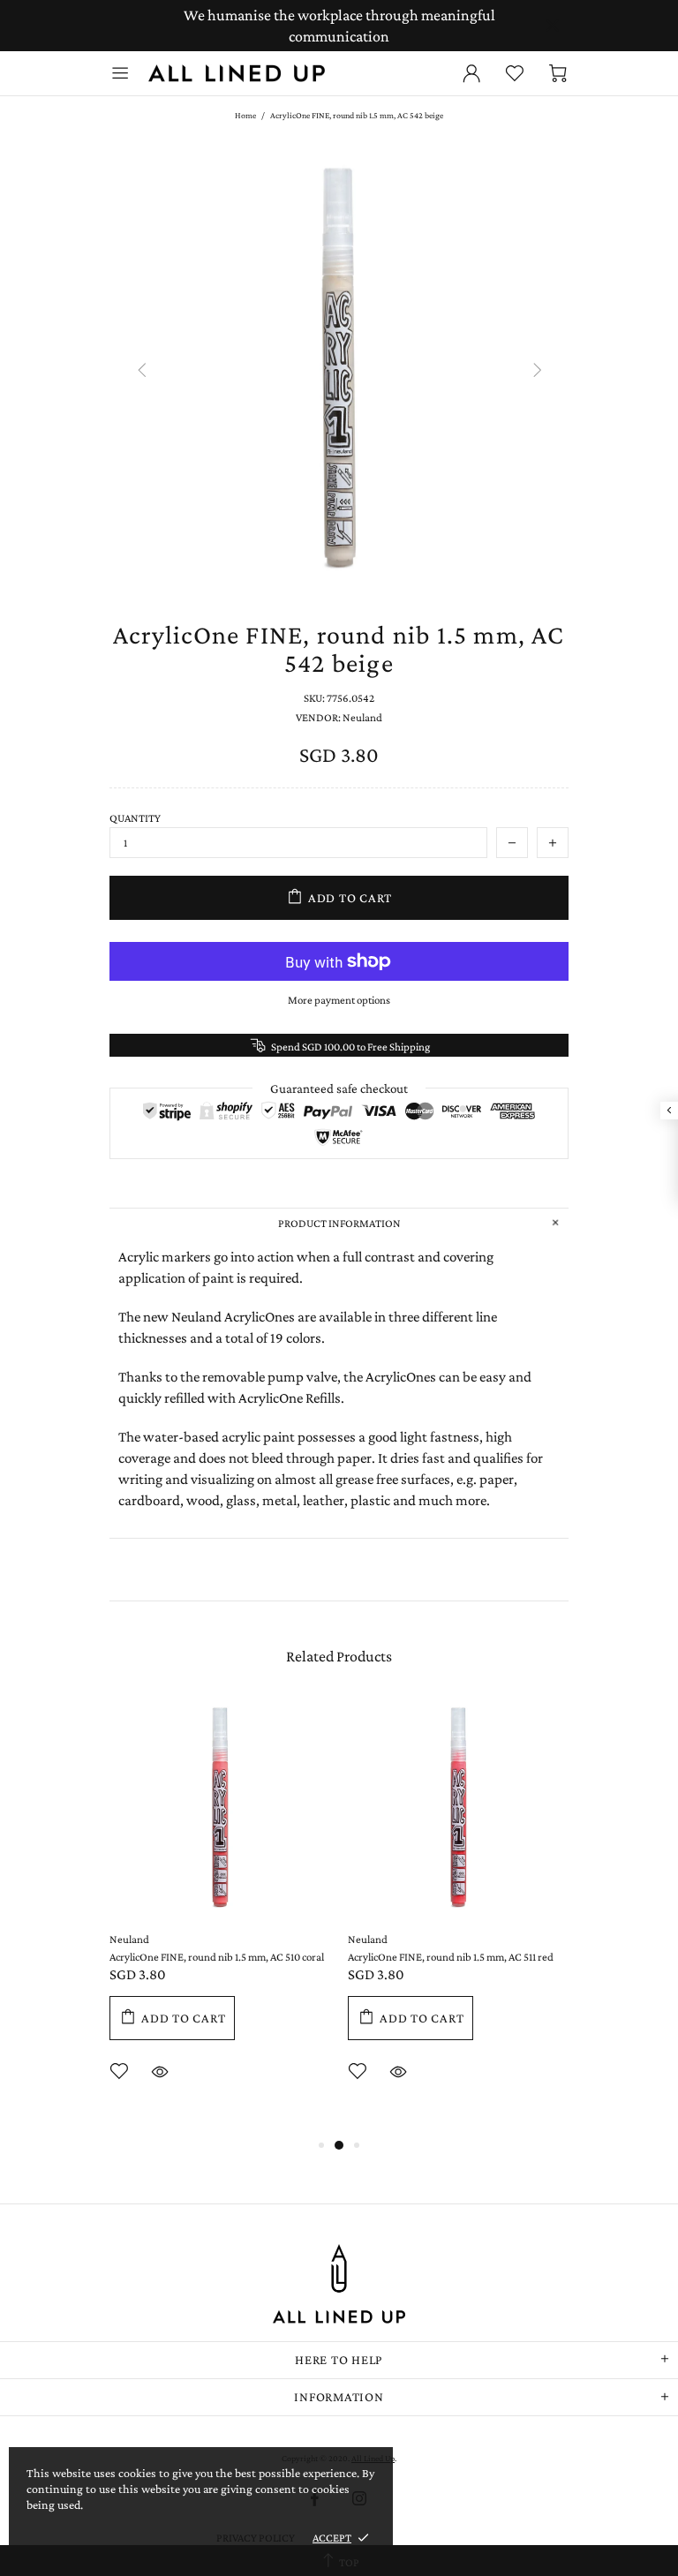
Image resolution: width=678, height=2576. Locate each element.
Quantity (135, 818)
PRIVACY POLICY (256, 2538)
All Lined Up (237, 73)
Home (245, 115)
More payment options (339, 1000)
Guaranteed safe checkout (339, 1088)
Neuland (129, 1939)
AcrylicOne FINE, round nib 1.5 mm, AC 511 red (451, 1957)
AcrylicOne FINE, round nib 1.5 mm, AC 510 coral (217, 1957)
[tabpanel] (220, 1916)
